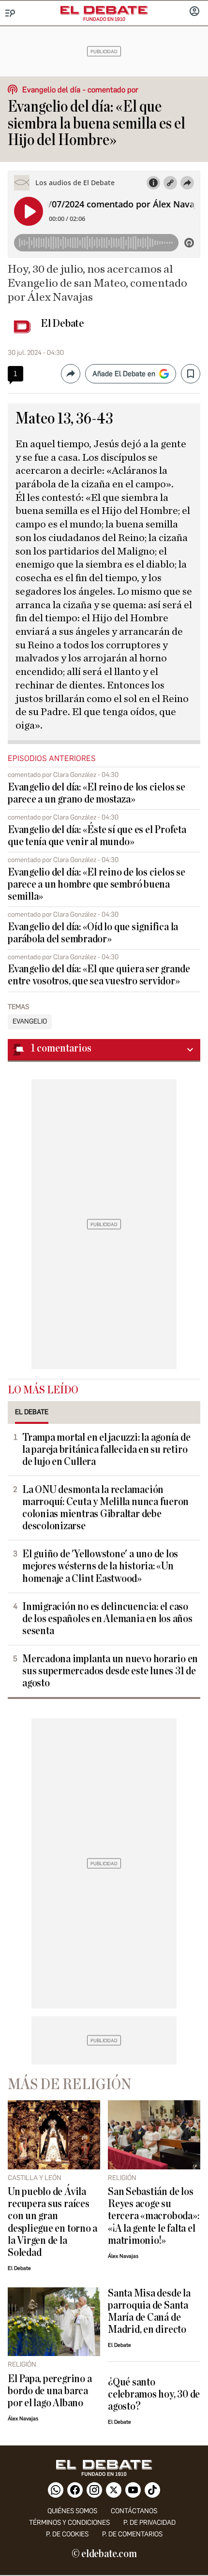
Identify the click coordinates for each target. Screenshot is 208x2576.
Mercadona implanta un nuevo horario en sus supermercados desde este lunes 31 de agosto (110, 1671)
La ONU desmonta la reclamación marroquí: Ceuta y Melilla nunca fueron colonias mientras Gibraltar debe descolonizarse (105, 1508)
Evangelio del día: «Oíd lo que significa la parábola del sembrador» (93, 933)
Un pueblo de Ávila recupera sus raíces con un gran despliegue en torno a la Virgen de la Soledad (52, 2222)
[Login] (194, 12)
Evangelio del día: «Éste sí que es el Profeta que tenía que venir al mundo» (97, 836)
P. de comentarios (132, 2534)
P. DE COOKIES (67, 2534)
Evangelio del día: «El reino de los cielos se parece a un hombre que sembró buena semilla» (97, 885)
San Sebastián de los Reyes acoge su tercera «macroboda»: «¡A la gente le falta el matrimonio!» (153, 2216)
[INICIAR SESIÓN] (194, 12)
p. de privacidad (149, 2523)
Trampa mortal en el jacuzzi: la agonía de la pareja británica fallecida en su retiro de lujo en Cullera (106, 1450)
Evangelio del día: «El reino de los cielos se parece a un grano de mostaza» (97, 793)
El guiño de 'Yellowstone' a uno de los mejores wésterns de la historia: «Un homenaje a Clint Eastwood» (100, 1566)
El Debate (62, 323)
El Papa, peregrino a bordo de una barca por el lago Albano (50, 2391)
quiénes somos (72, 2511)
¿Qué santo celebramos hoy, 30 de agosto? (154, 2394)
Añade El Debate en (124, 374)
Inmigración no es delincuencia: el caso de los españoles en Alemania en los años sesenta (107, 1619)
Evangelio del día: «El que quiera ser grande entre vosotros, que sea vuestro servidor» (99, 975)
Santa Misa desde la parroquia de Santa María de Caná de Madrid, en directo (149, 2312)
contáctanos (134, 2511)
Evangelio (30, 1022)
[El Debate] (104, 10)
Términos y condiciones (69, 2523)
